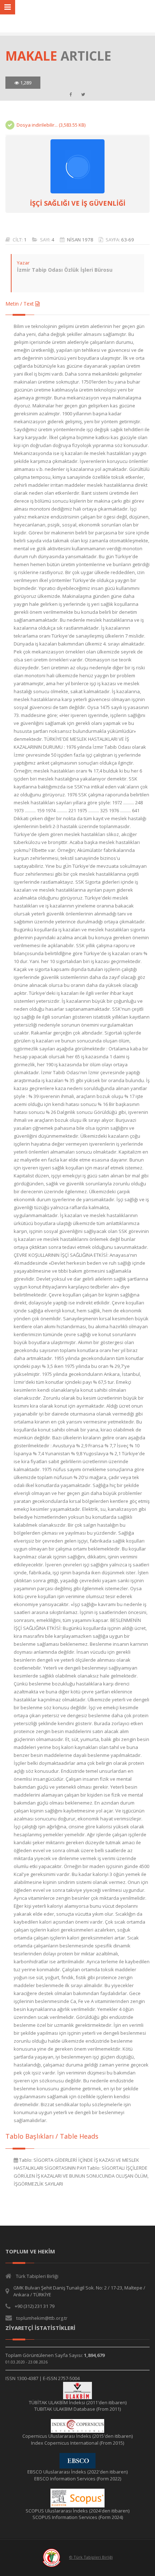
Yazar (23, 263)
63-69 (128, 240)
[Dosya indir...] (77, 166)
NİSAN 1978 (80, 240)
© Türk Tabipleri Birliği (91, 2557)
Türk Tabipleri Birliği (37, 2276)
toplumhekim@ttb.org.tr (42, 2318)
